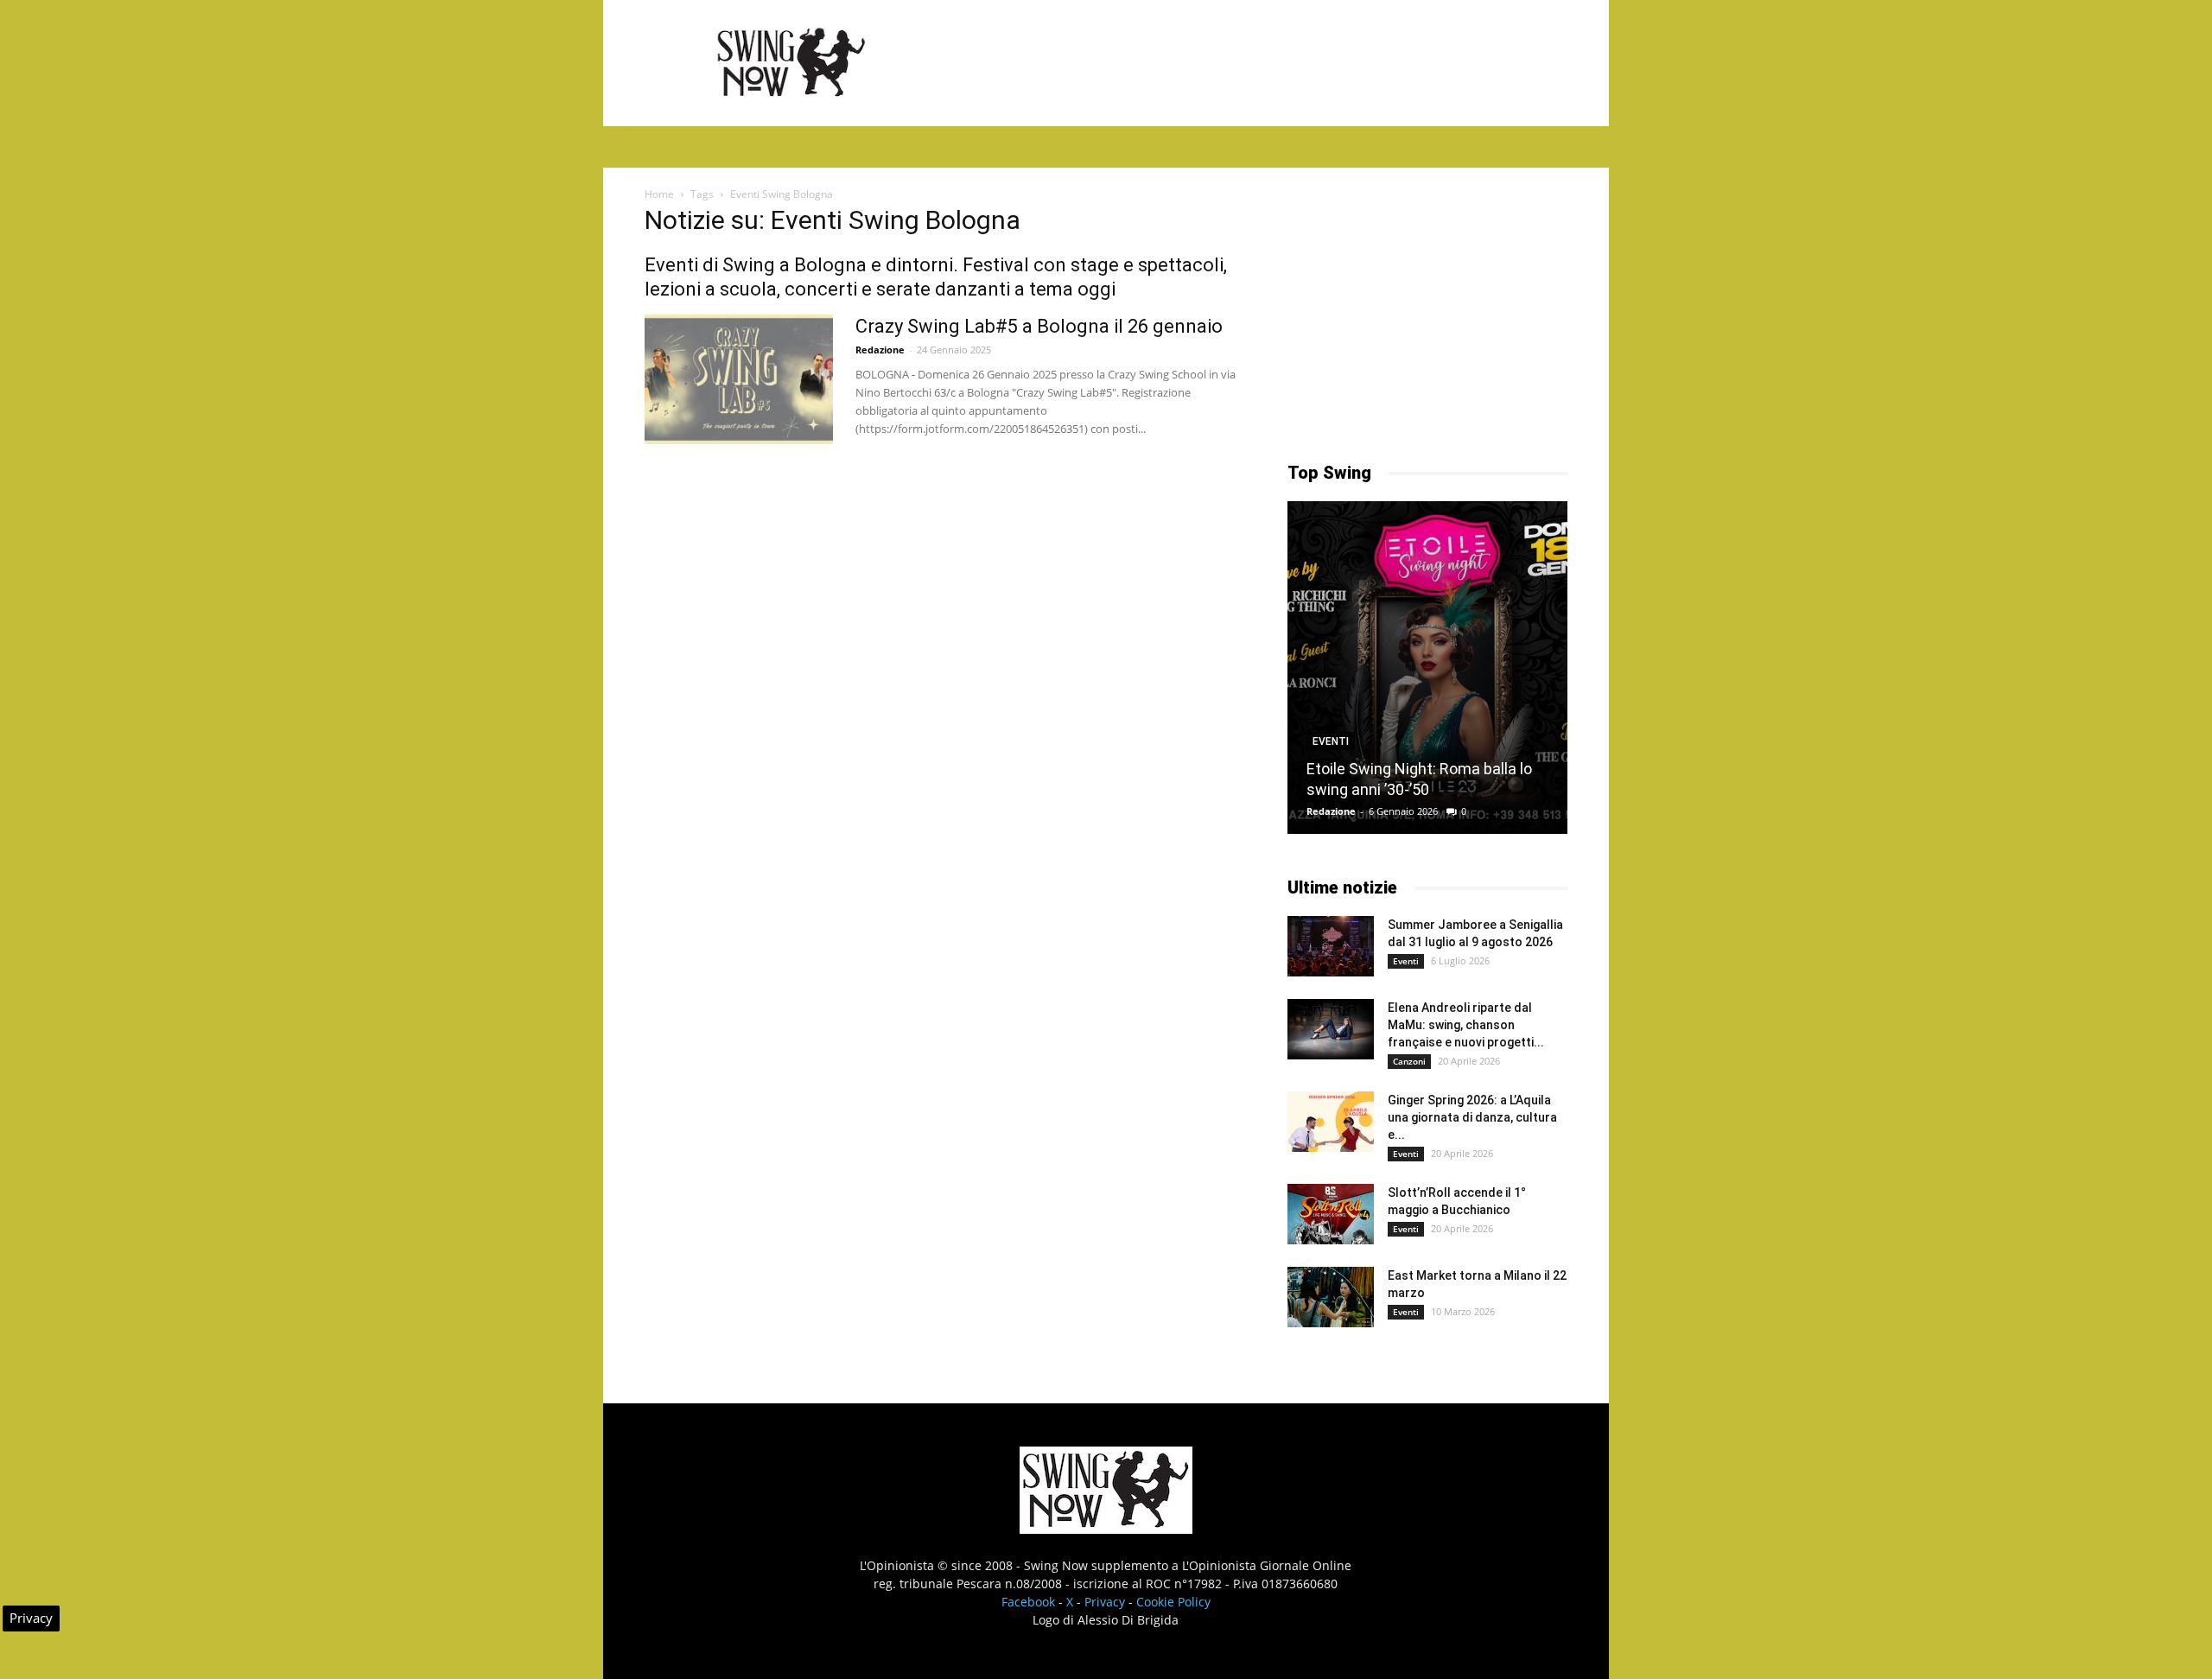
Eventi (1331, 741)
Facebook (1028, 1602)
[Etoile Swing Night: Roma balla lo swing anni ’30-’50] (1427, 668)
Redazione (880, 350)
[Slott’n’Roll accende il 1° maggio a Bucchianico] (1331, 1214)
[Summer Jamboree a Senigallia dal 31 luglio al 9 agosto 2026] (1331, 946)
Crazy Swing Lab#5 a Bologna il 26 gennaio (1039, 326)
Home (659, 194)
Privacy (1105, 1602)
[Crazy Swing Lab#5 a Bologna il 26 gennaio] (739, 379)
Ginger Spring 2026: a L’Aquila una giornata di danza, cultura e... (1472, 1117)
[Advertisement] (1253, 63)
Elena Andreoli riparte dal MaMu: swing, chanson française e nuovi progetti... (1466, 1025)
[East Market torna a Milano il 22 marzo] (1331, 1297)
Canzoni (1409, 1061)
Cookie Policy (1173, 1602)
